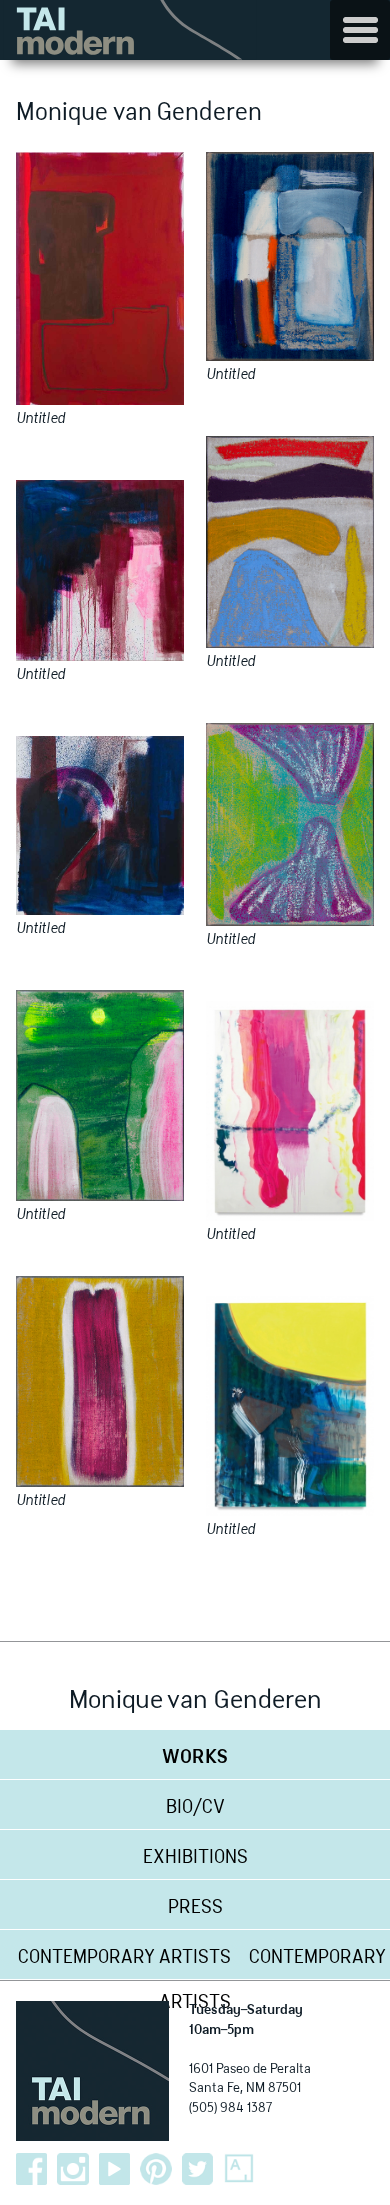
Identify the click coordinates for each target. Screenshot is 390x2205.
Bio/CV (195, 1808)
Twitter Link (198, 2169)
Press (195, 1908)
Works (195, 1758)
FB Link (32, 2169)
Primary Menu (360, 30)
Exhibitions (195, 1858)
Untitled (40, 419)
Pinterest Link (156, 2169)
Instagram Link (73, 2169)
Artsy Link (239, 2169)
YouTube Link (115, 2169)
